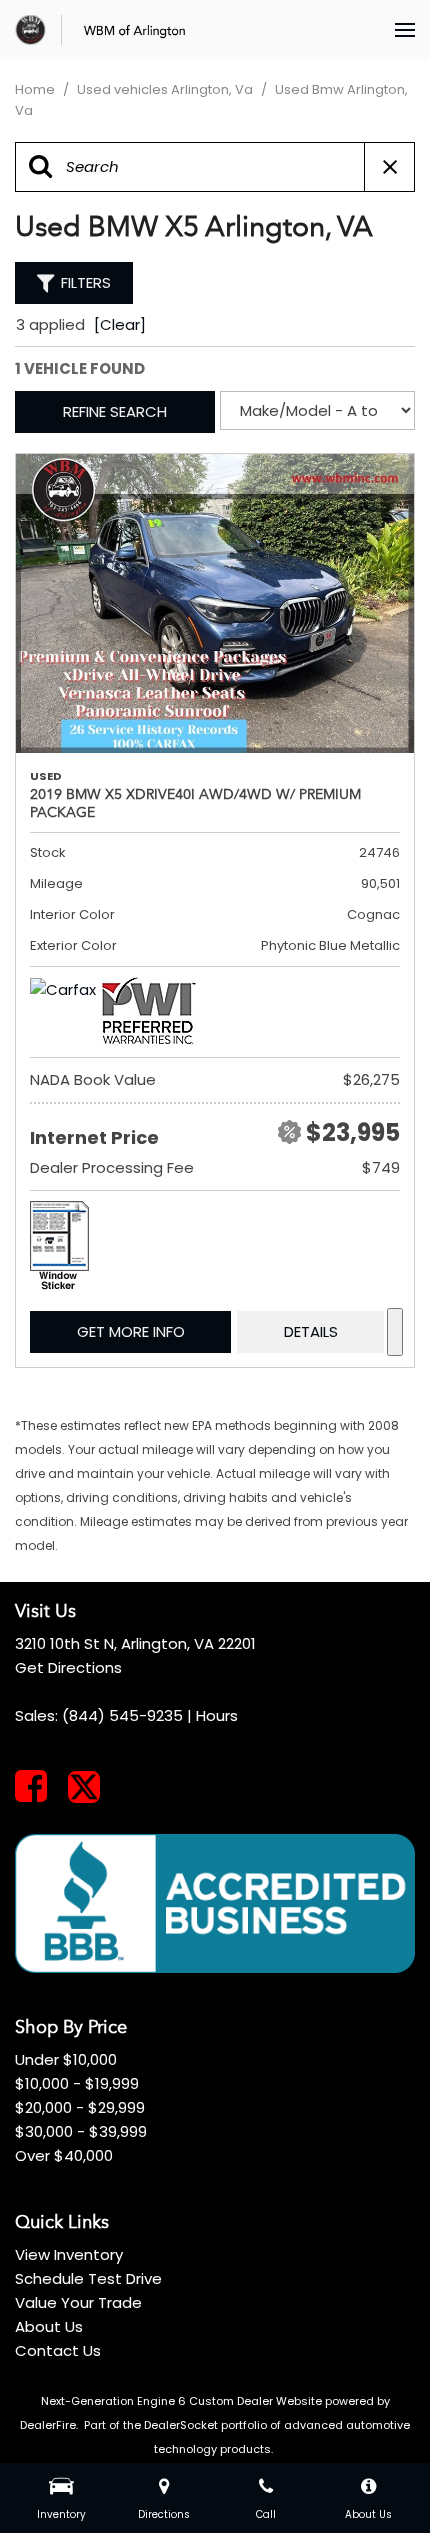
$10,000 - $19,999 (77, 2083)
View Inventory (69, 2254)
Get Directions (68, 1667)
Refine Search (115, 411)
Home (36, 89)
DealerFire (48, 2425)
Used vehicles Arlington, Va (166, 89)
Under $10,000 (66, 2059)
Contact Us (58, 2350)
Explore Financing (395, 1332)
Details (311, 1331)
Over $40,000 (64, 2155)
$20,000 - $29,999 (80, 2107)
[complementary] (370, 2473)
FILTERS (86, 282)
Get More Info (131, 1331)
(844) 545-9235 (122, 1715)
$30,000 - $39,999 (81, 2131)
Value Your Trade (78, 2302)
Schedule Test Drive (88, 2278)
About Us (49, 2326)
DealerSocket (181, 2425)
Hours (217, 1715)
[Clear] (120, 324)
